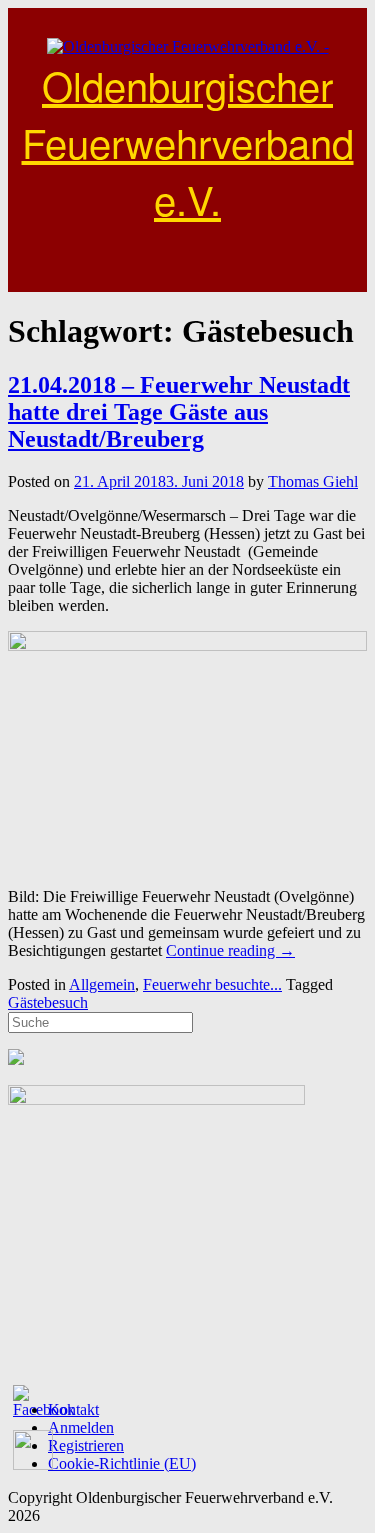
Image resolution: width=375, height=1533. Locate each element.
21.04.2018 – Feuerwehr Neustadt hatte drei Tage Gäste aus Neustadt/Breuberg (179, 412)
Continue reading (230, 950)
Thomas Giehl (313, 481)
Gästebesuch (48, 1002)
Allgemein (102, 984)
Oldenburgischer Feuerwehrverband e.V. (188, 141)
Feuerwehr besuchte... (212, 984)
